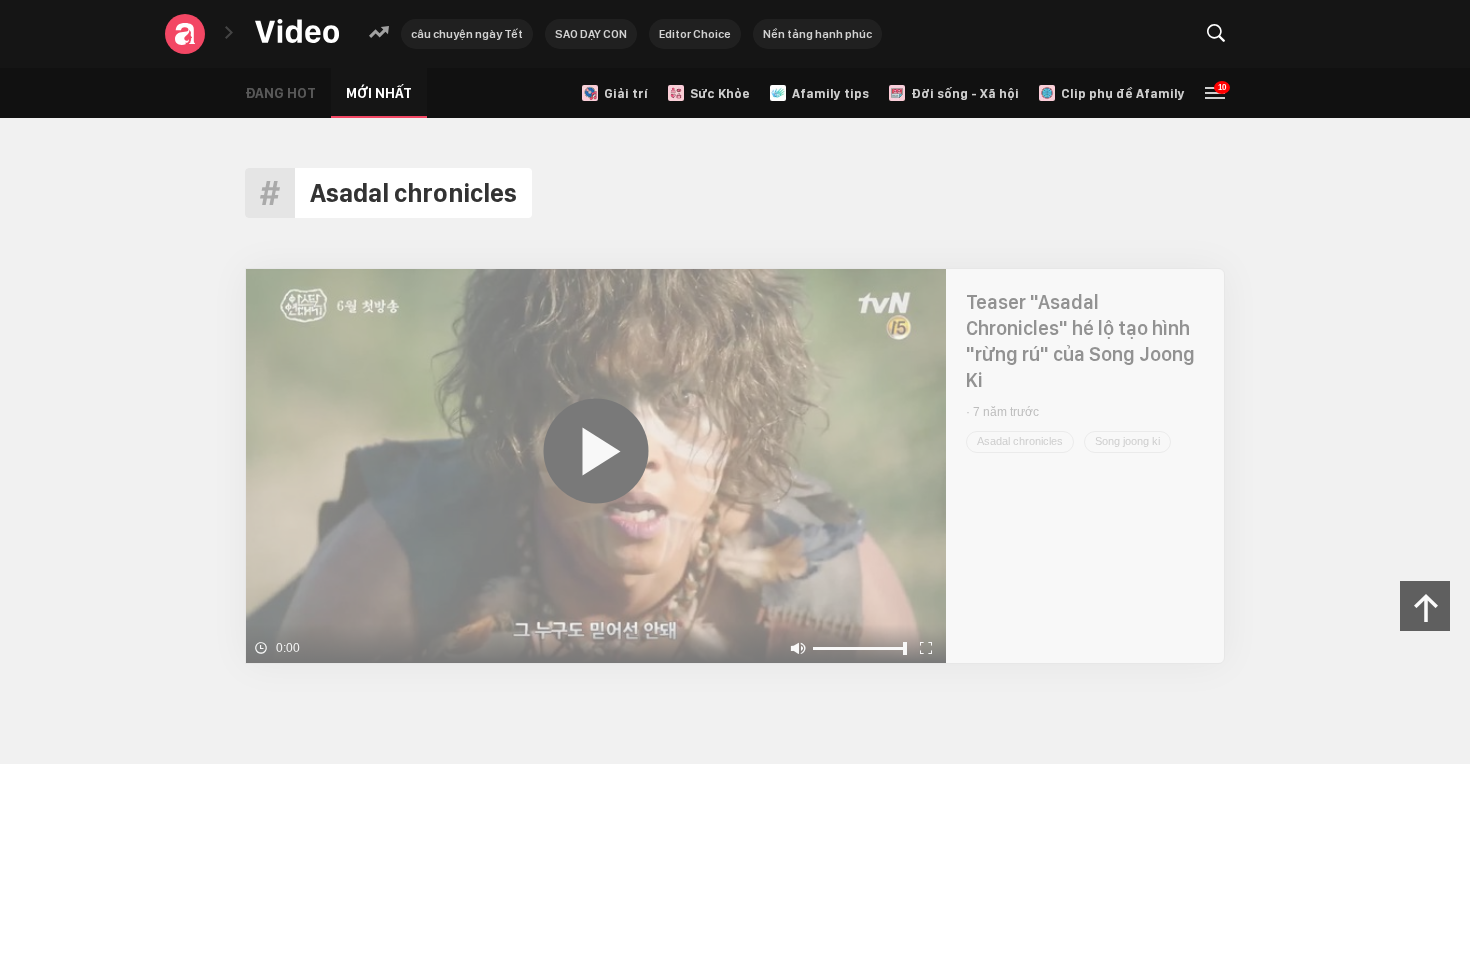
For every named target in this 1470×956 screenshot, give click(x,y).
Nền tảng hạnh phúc (817, 34)
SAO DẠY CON (591, 34)
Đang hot (280, 93)
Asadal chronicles (1020, 441)
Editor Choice (695, 34)
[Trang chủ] (297, 32)
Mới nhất (379, 93)
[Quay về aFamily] (185, 34)
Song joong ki (1127, 441)
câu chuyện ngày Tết (467, 34)
